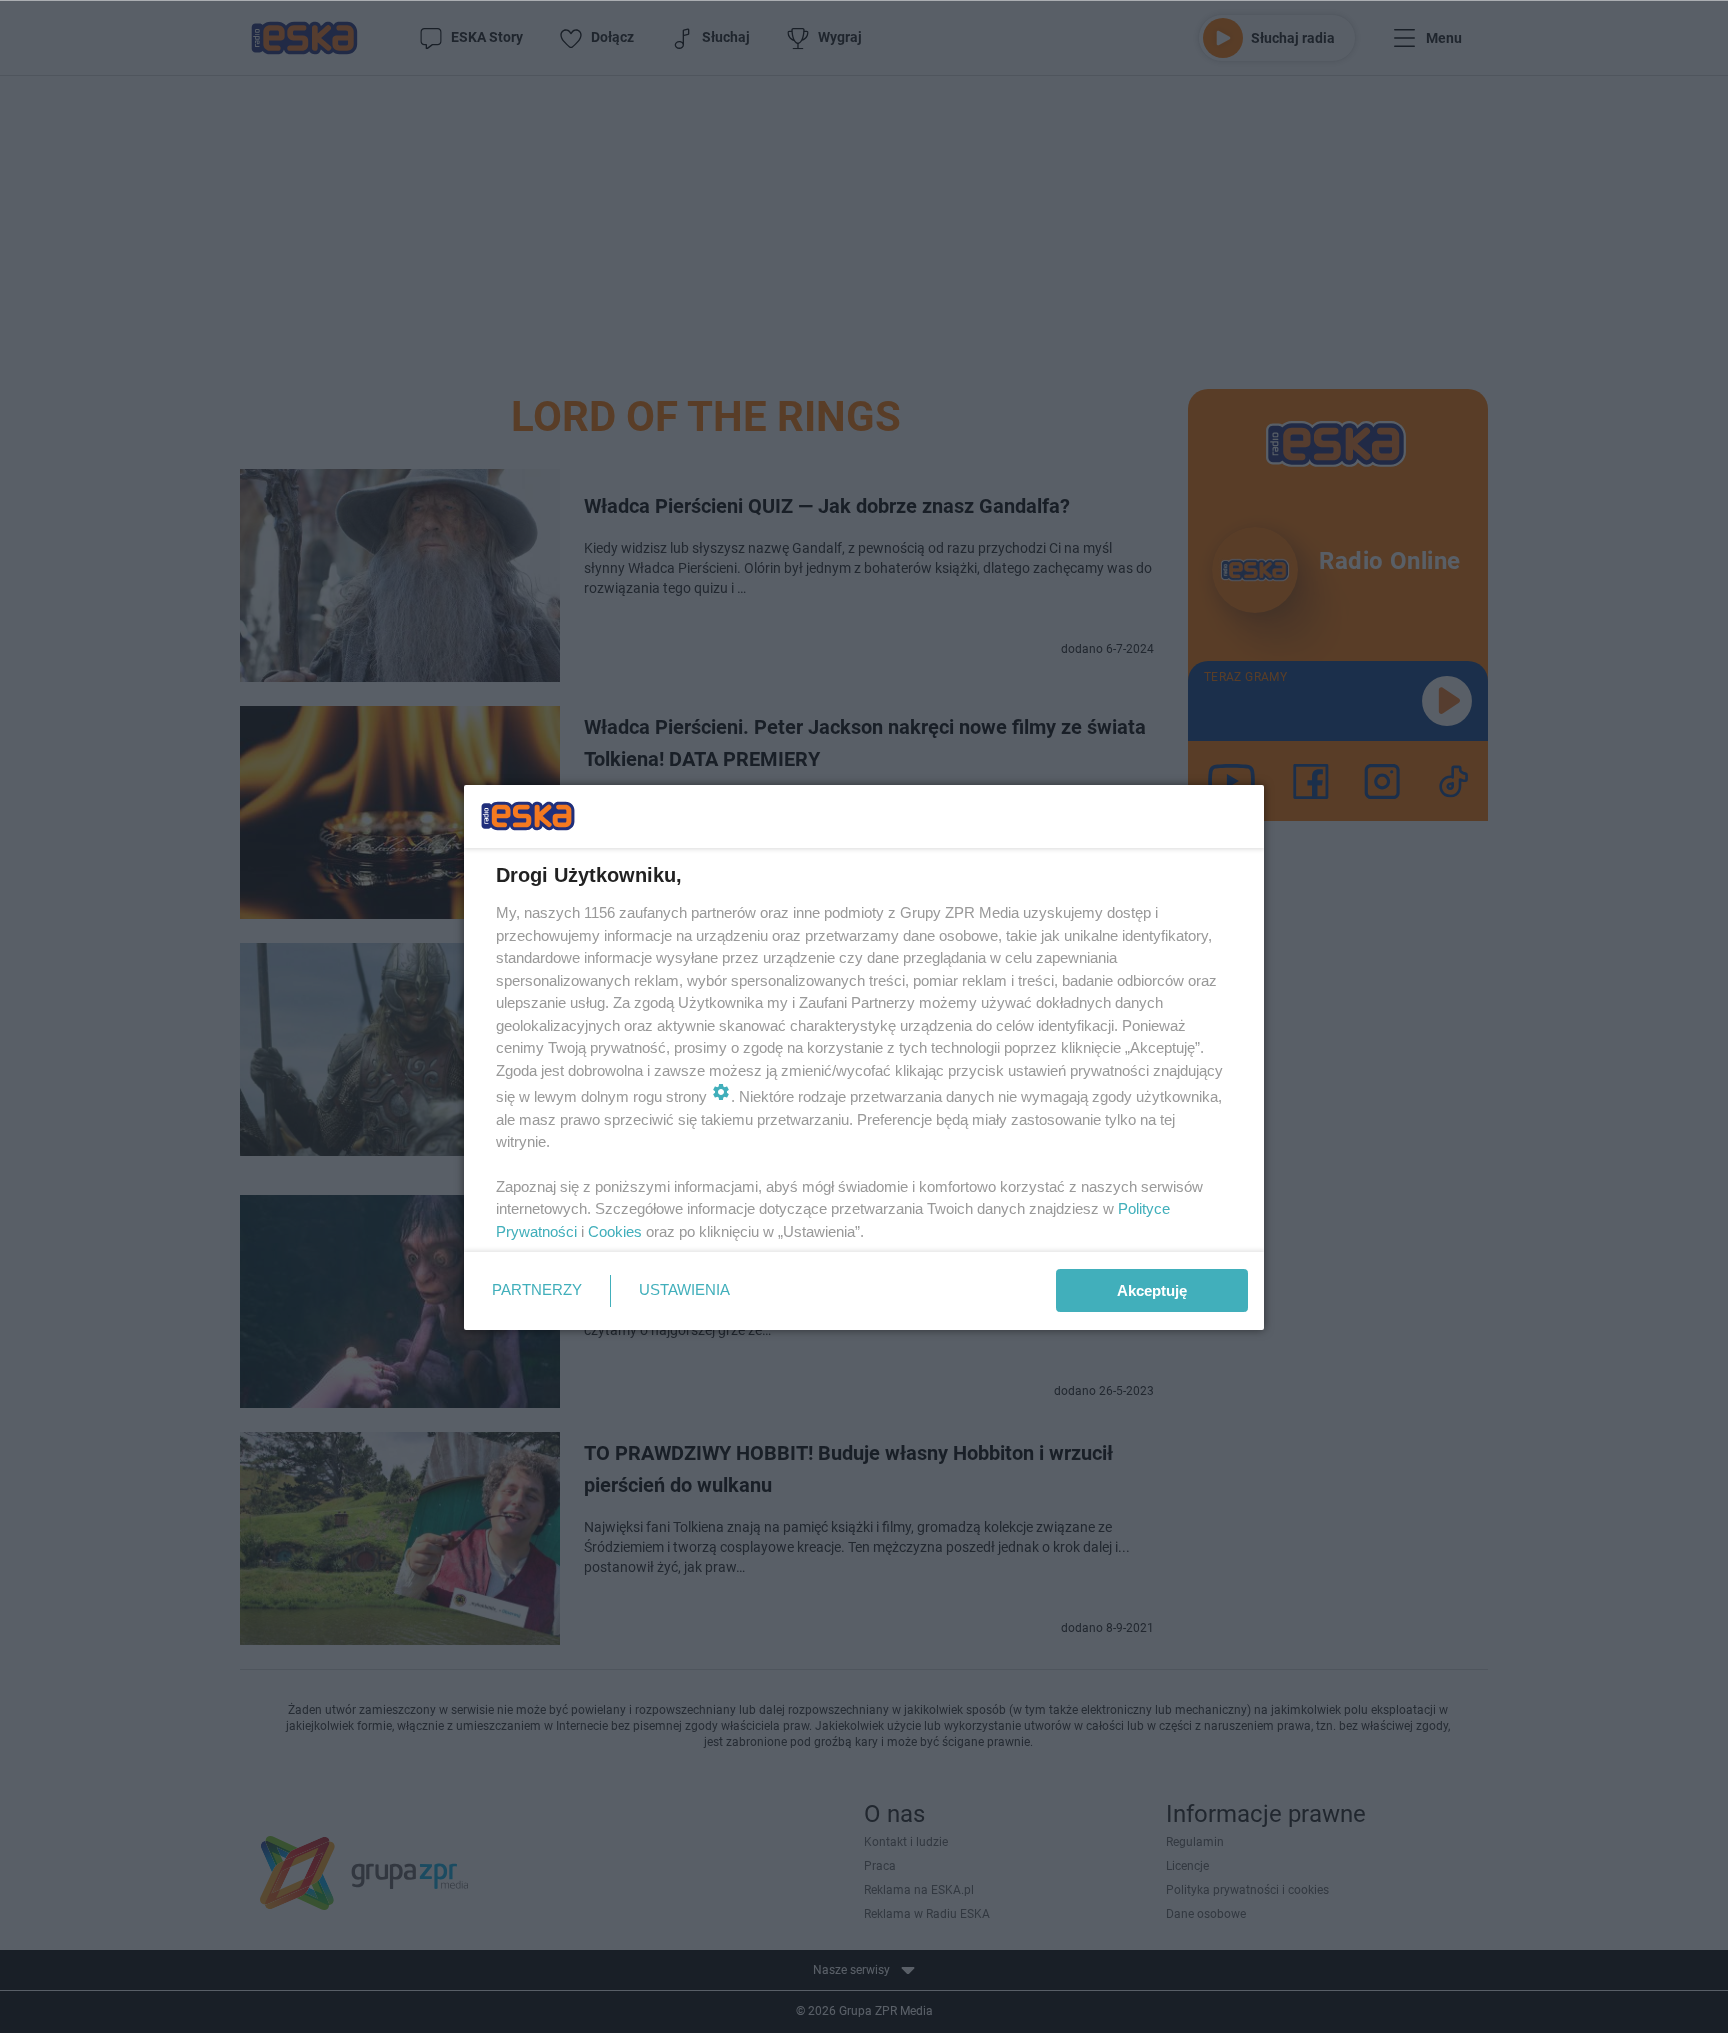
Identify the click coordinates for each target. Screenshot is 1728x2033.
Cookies (615, 1231)
